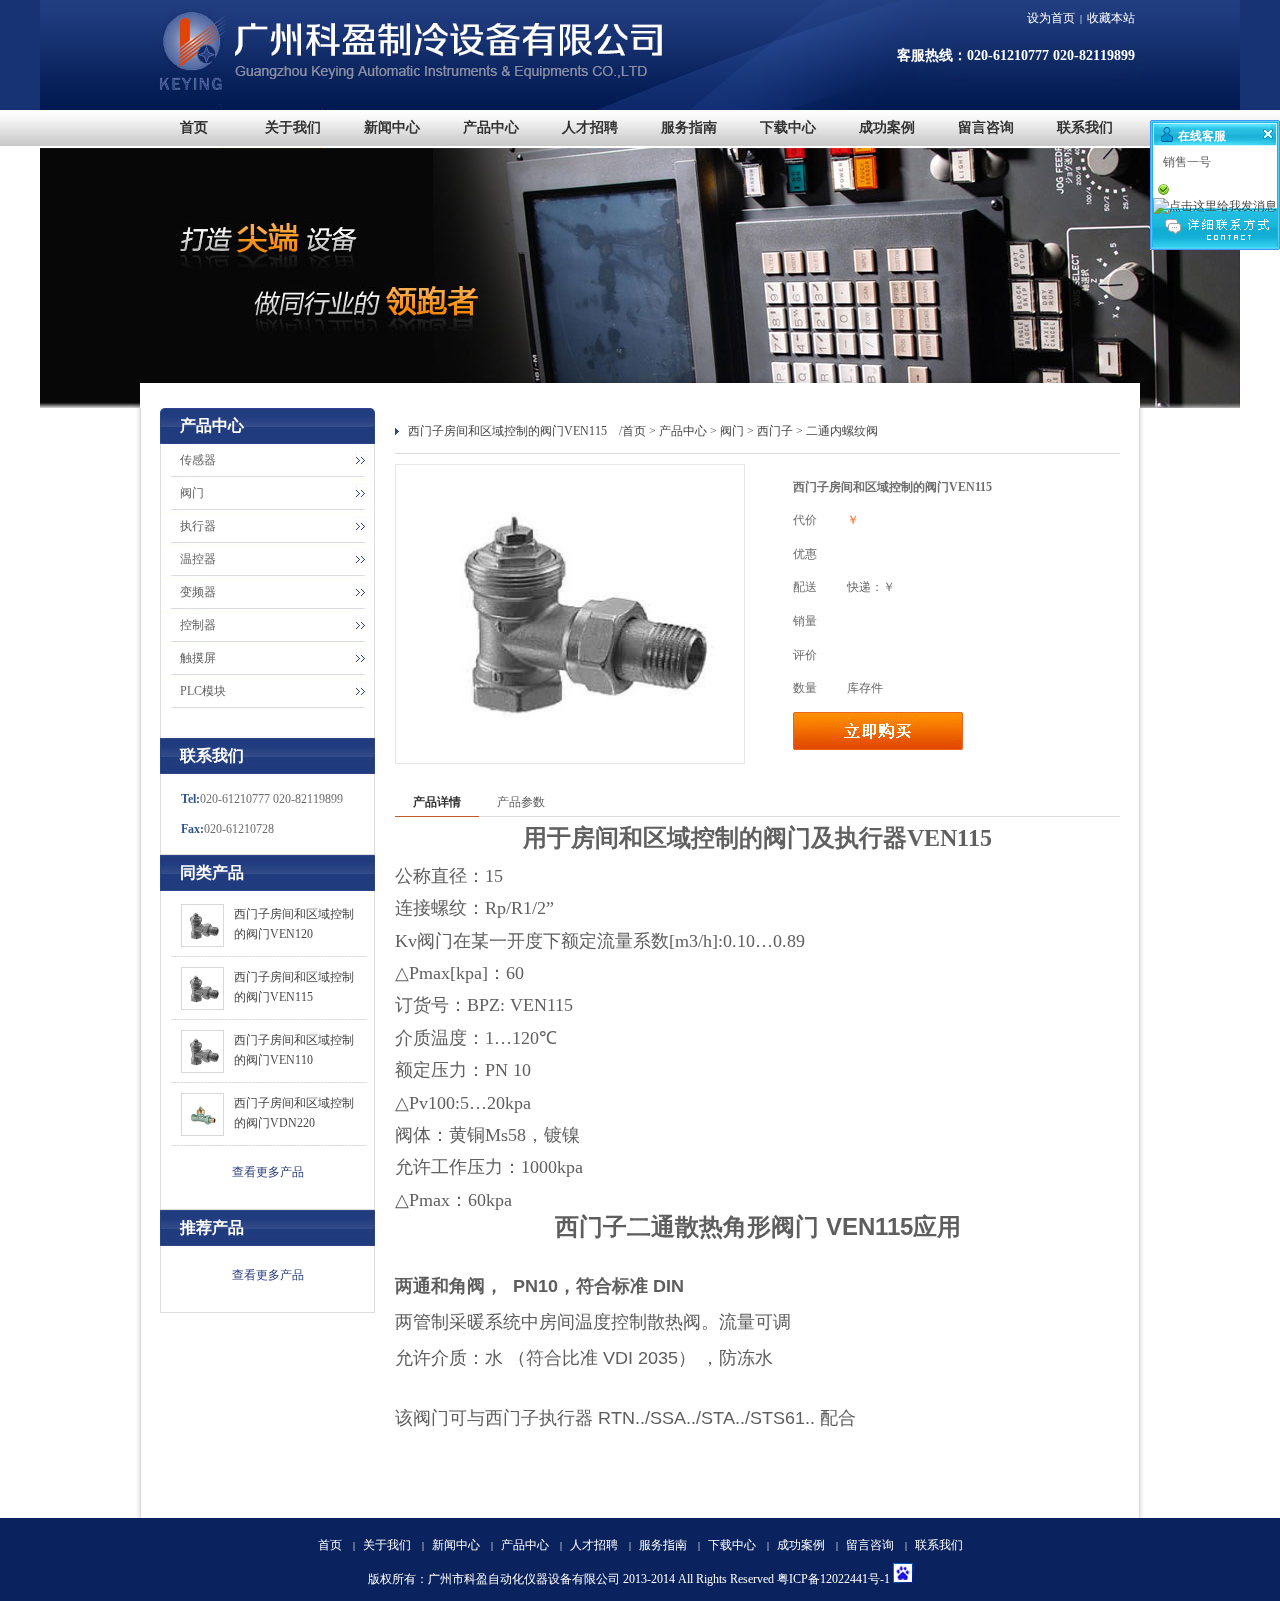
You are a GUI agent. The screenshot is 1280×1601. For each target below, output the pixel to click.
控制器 (198, 625)
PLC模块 (203, 691)
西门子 (775, 431)
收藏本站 (1111, 18)
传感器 (198, 460)
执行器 (198, 526)
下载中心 (732, 1545)
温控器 (198, 559)
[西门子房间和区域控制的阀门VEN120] (202, 943)
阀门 (192, 493)
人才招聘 (594, 1545)
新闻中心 (456, 1545)
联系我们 (939, 1545)
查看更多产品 (268, 1172)
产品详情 (437, 802)
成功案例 (801, 1545)
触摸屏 (198, 658)
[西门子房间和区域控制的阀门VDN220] (202, 1132)
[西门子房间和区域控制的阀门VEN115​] (202, 1006)
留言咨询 (870, 1545)
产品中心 (683, 431)
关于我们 (387, 1545)
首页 (634, 431)
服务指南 (663, 1545)
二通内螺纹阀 (842, 431)
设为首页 (1051, 18)
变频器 (198, 592)
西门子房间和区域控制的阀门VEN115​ (507, 431)
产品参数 (521, 802)
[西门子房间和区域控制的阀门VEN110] (202, 1069)
